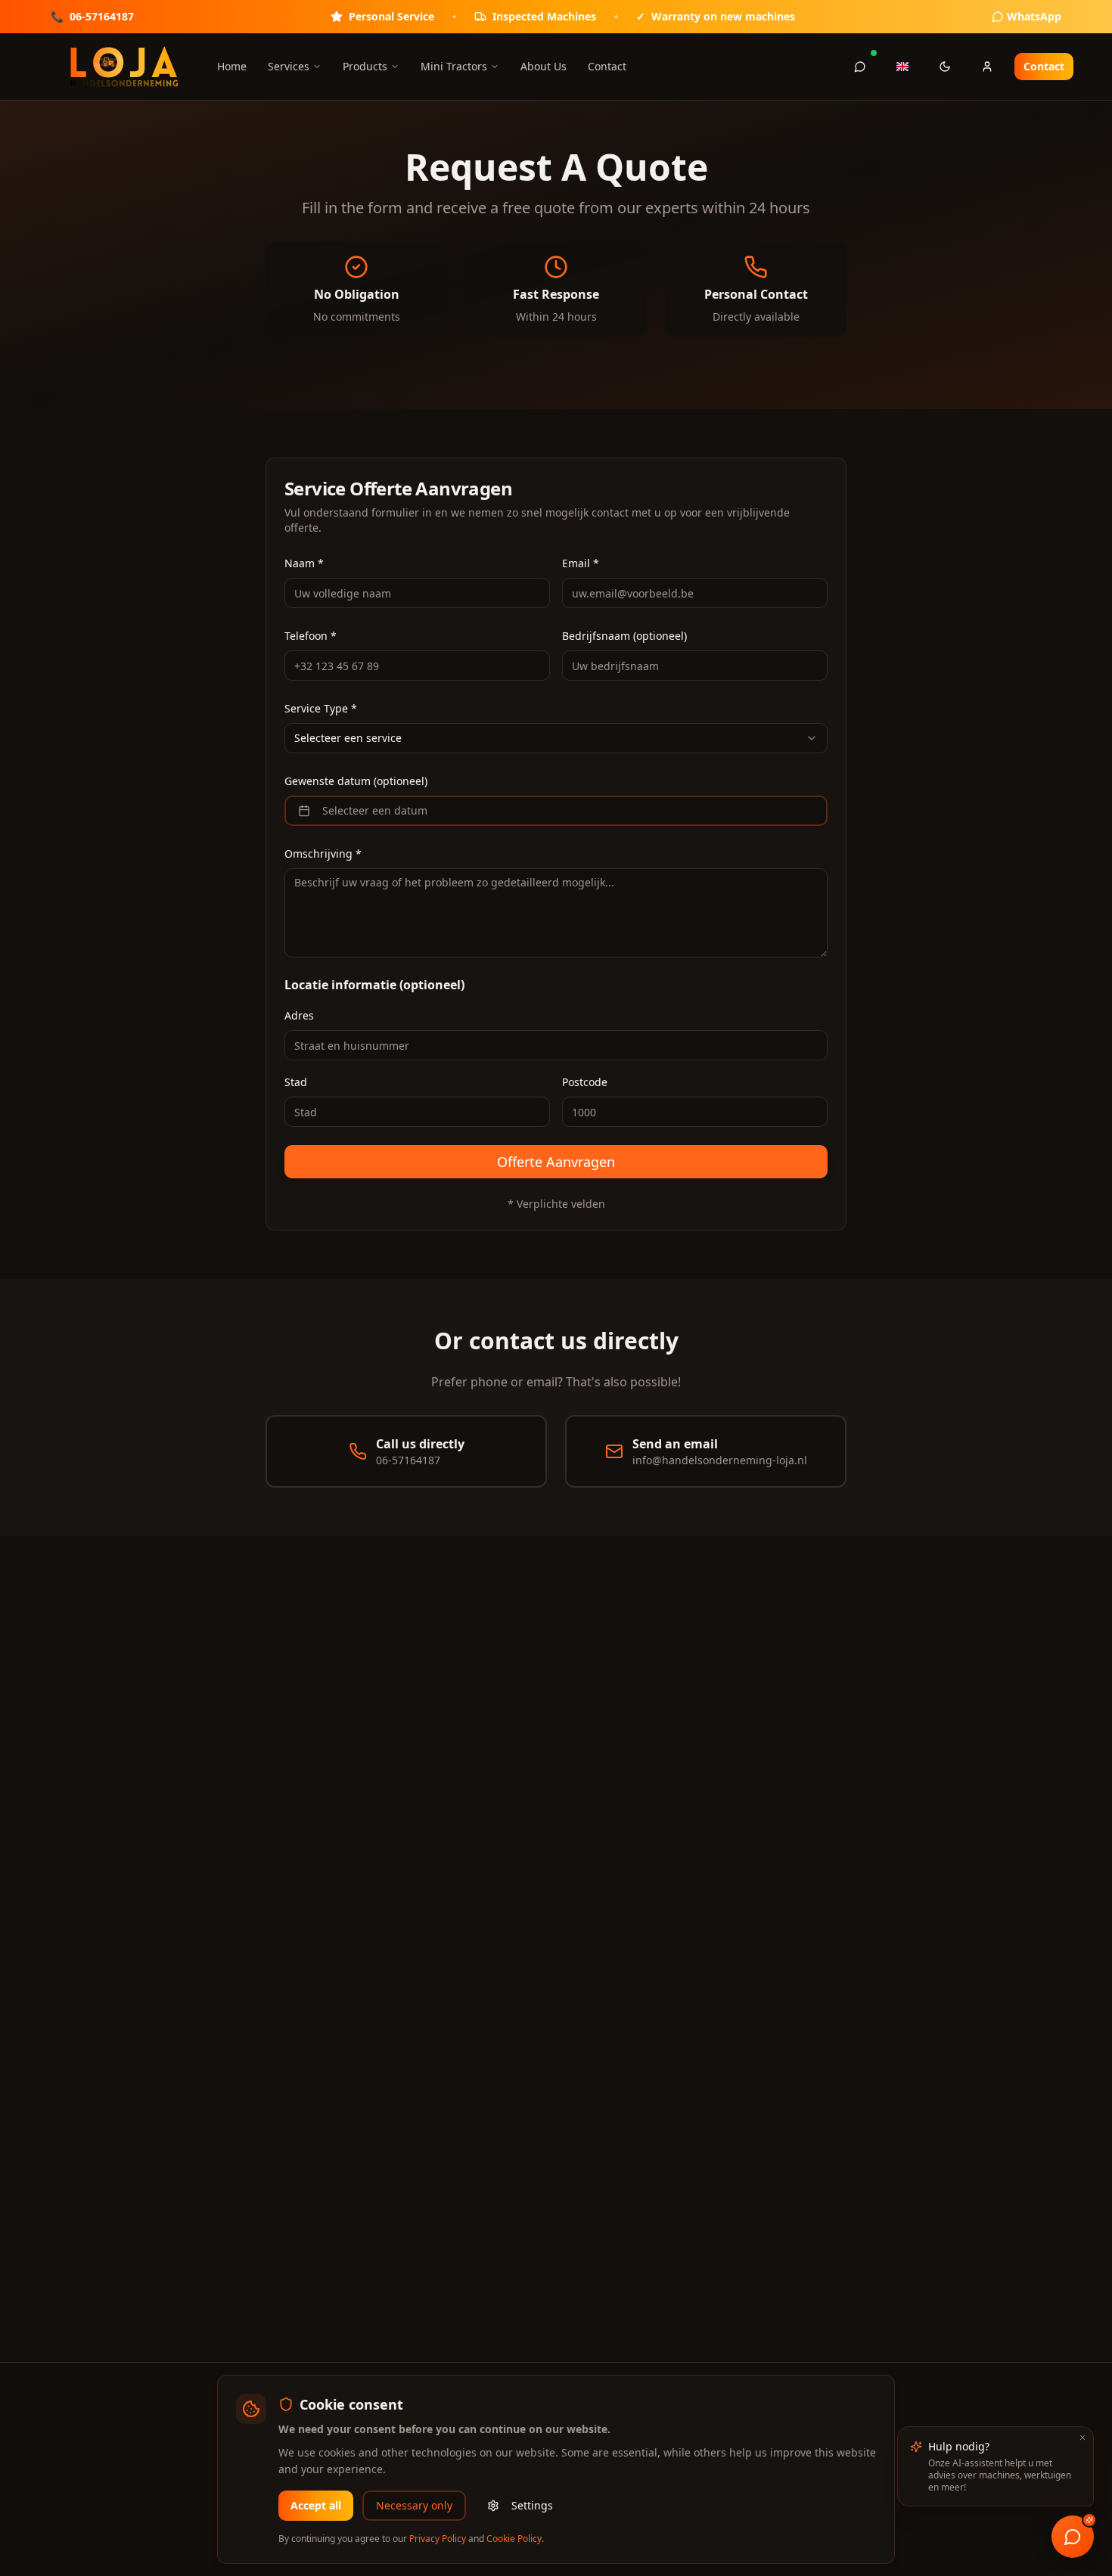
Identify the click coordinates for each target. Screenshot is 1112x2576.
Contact (607, 66)
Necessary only (414, 2505)
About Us (544, 66)
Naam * (304, 563)
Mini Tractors (454, 66)
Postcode (585, 1082)
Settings (532, 2505)
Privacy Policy (438, 2539)
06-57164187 (102, 16)
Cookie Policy (514, 2539)
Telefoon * (311, 636)
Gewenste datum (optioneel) (356, 781)
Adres (299, 1015)
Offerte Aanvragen (556, 1162)
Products (365, 66)
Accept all (316, 2505)
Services (289, 66)
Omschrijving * (323, 853)
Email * (581, 563)
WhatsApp (1034, 16)
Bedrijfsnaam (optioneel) (624, 636)
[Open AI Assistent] (1073, 2537)
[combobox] (556, 738)
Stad (296, 1082)
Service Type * (321, 708)
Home (232, 66)
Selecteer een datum (375, 810)
